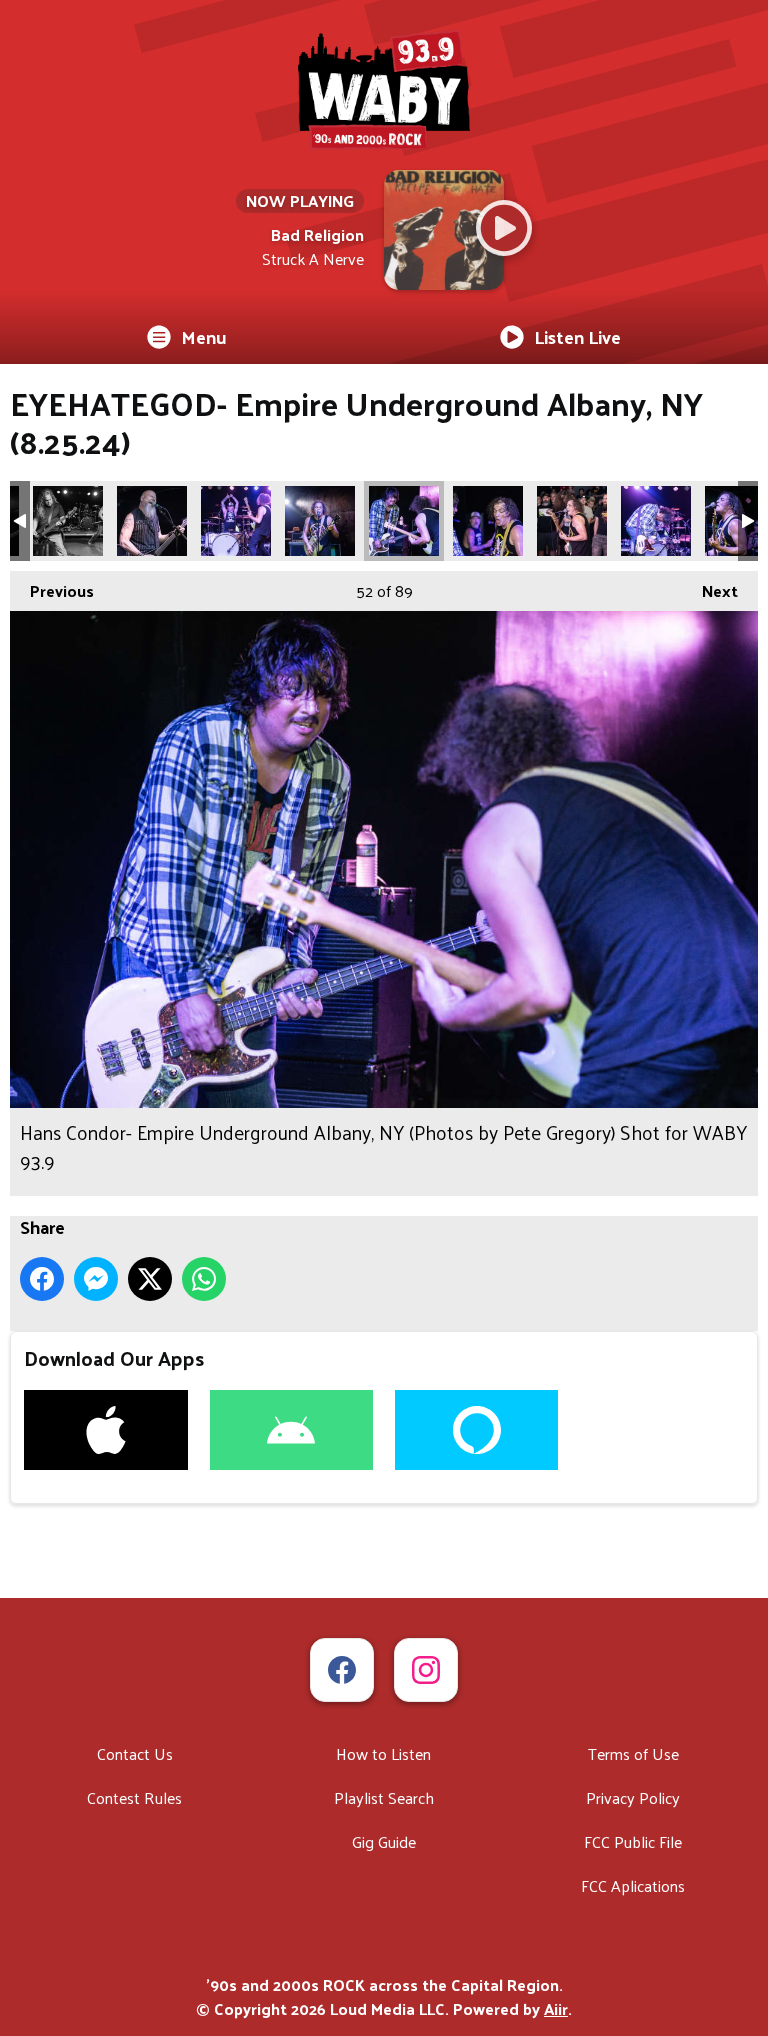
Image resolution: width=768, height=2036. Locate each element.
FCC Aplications (633, 1885)
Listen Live (577, 336)
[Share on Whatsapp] (204, 1279)
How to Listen (383, 1753)
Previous (52, 590)
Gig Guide (384, 1841)
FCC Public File (633, 1841)
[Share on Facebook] (42, 1279)
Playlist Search (384, 1797)
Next (710, 590)
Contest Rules (134, 1797)
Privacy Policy (633, 1797)
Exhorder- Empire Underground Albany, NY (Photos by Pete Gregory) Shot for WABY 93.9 (68, 521)
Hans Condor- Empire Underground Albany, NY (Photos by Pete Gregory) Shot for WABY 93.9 (236, 521)
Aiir (556, 2008)
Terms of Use (633, 1753)
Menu (204, 336)
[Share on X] (150, 1279)
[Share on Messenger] (96, 1279)
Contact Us (135, 1753)
